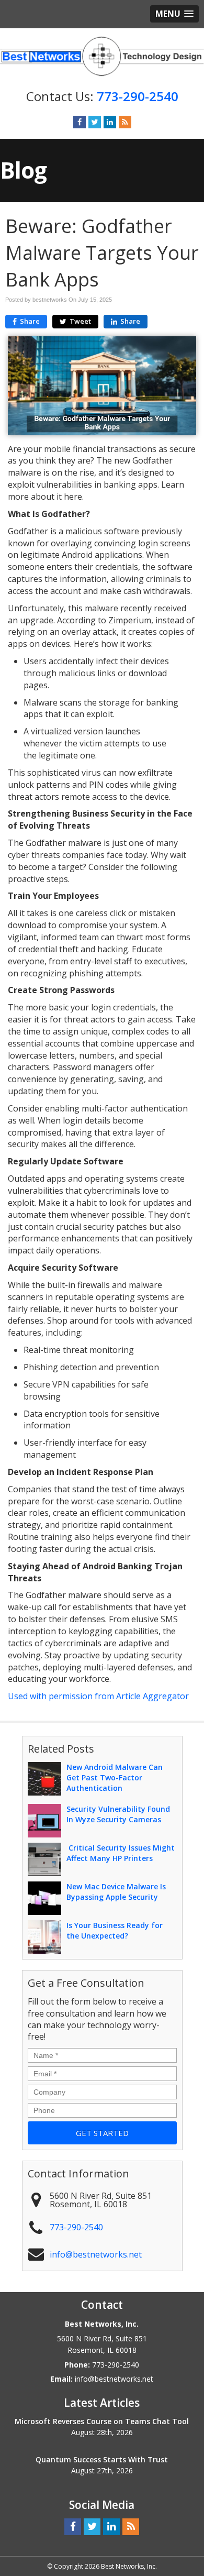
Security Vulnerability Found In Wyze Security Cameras (118, 1814)
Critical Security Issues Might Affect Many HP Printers (121, 1853)
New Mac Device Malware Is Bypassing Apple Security (116, 1892)
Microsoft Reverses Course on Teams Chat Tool (102, 2421)
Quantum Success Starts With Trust (102, 2459)
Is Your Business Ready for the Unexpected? (115, 1930)
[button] (174, 14)
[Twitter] (95, 122)
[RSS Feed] (125, 122)
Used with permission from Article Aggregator (98, 1696)
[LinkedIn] (110, 122)
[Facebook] (80, 122)
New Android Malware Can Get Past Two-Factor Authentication (115, 1777)
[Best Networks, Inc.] (102, 56)
